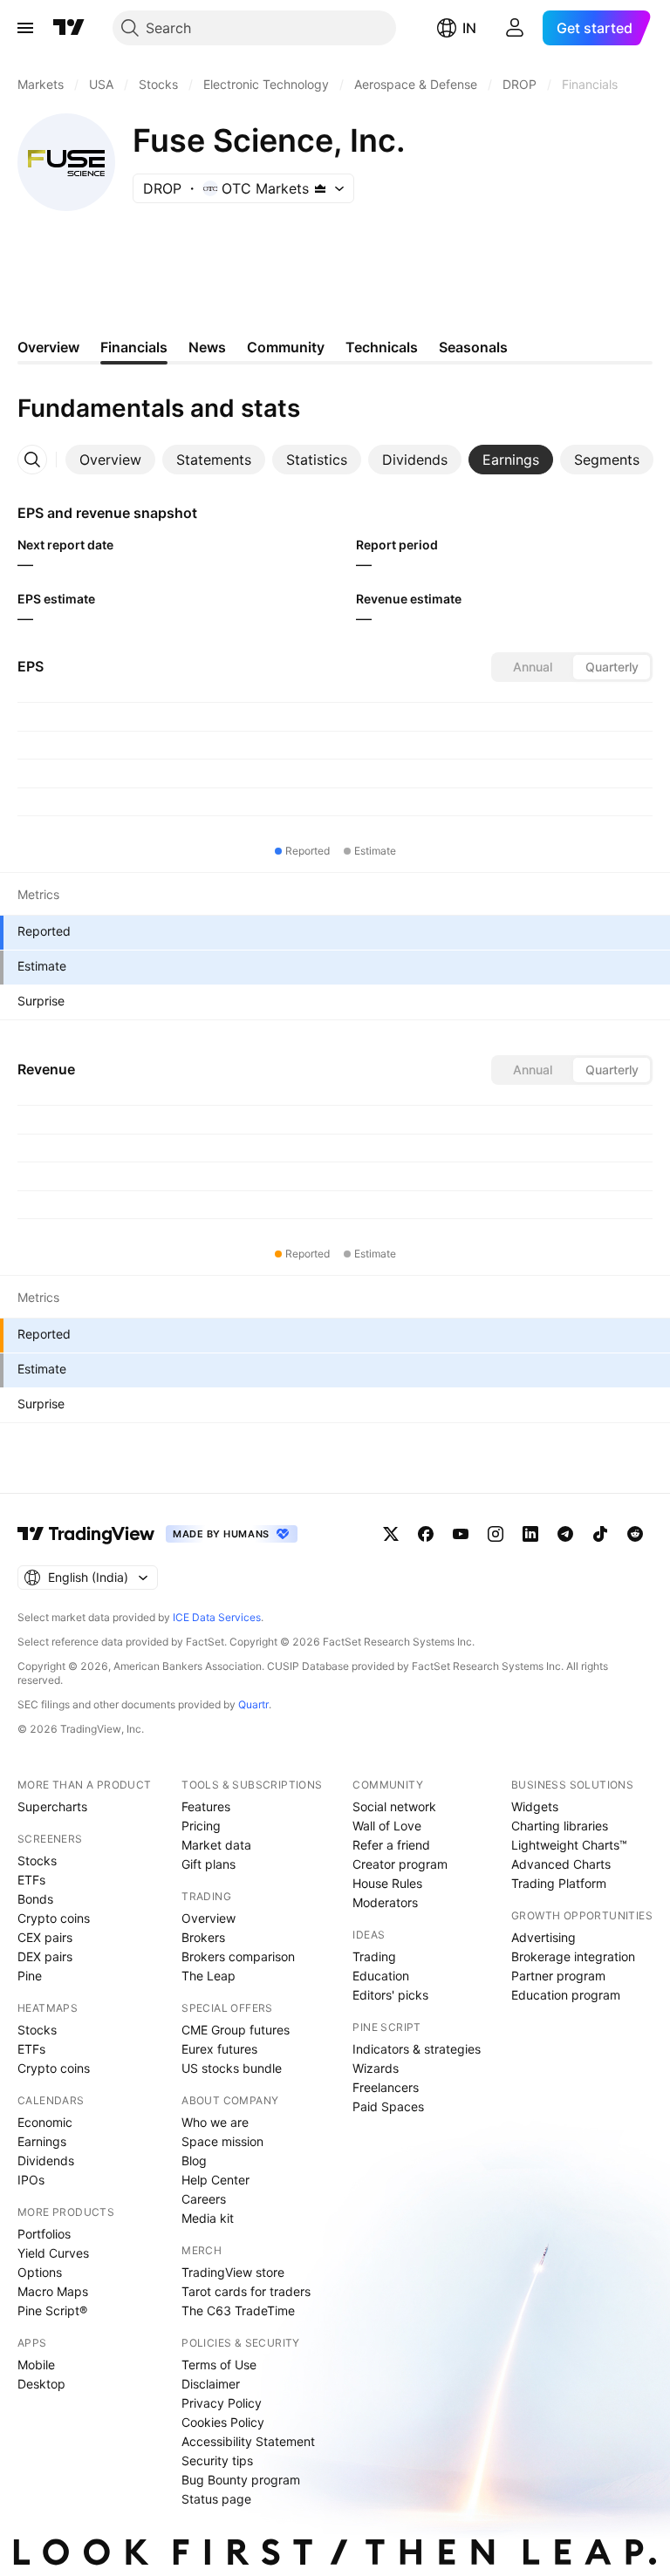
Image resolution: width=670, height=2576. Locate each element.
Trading (374, 1956)
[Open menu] (25, 28)
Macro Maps (53, 2291)
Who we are (215, 2122)
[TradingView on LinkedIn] (530, 1534)
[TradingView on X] (391, 1534)
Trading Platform (559, 1883)
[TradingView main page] (69, 28)
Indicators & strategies (417, 2049)
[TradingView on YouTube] (461, 1534)
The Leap (209, 1976)
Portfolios (44, 2234)
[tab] (110, 460)
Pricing (201, 1826)
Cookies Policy (223, 2422)
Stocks (37, 1860)
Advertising (544, 1937)
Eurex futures (219, 2049)
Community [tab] (286, 347)
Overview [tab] (48, 347)
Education (381, 1976)
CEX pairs (45, 1937)
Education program (566, 1995)
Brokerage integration (573, 1956)
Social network (394, 1806)
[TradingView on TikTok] (600, 1534)
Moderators (385, 1902)
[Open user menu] (515, 28)
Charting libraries (560, 1826)
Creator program (400, 1864)
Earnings (42, 2141)
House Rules (387, 1883)
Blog (194, 2160)
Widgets (535, 1806)
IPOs (31, 2180)
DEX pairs (45, 1956)
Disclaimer (211, 2384)
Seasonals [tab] (473, 347)
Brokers (203, 1937)
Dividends (46, 2160)
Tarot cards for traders (246, 2291)
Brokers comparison (238, 1956)
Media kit (208, 2218)
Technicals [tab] (382, 347)
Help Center (215, 2180)
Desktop (41, 2384)
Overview (209, 1918)
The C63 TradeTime (238, 2310)
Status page (216, 2499)
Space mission (222, 2141)
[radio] (532, 667)
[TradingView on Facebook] (426, 1534)
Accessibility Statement (248, 2441)
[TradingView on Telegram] (565, 1534)
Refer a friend (391, 1845)
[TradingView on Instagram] (496, 1534)
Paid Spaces (388, 2106)
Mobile (36, 2365)
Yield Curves (53, 2253)
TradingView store (233, 2272)
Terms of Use (219, 2365)
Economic (45, 2122)
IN (469, 28)
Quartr (253, 1704)
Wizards (376, 2068)
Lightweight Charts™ (569, 1845)
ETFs (31, 1880)
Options (40, 2272)
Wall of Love (387, 1826)
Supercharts (52, 1806)
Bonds (35, 1899)
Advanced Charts (561, 1864)
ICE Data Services (217, 1617)
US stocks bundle (232, 2068)
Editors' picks (390, 1995)
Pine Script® (52, 2310)
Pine (30, 1976)
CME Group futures (236, 2030)
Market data (216, 1845)
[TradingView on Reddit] (635, 1534)
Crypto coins (54, 1918)
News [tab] (207, 347)
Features (206, 1806)
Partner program (558, 1976)
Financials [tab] (134, 347)
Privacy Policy (222, 2403)
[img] (320, 188)
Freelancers (386, 2087)
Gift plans (209, 1864)
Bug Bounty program (241, 2480)
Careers (204, 2199)
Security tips (217, 2460)
